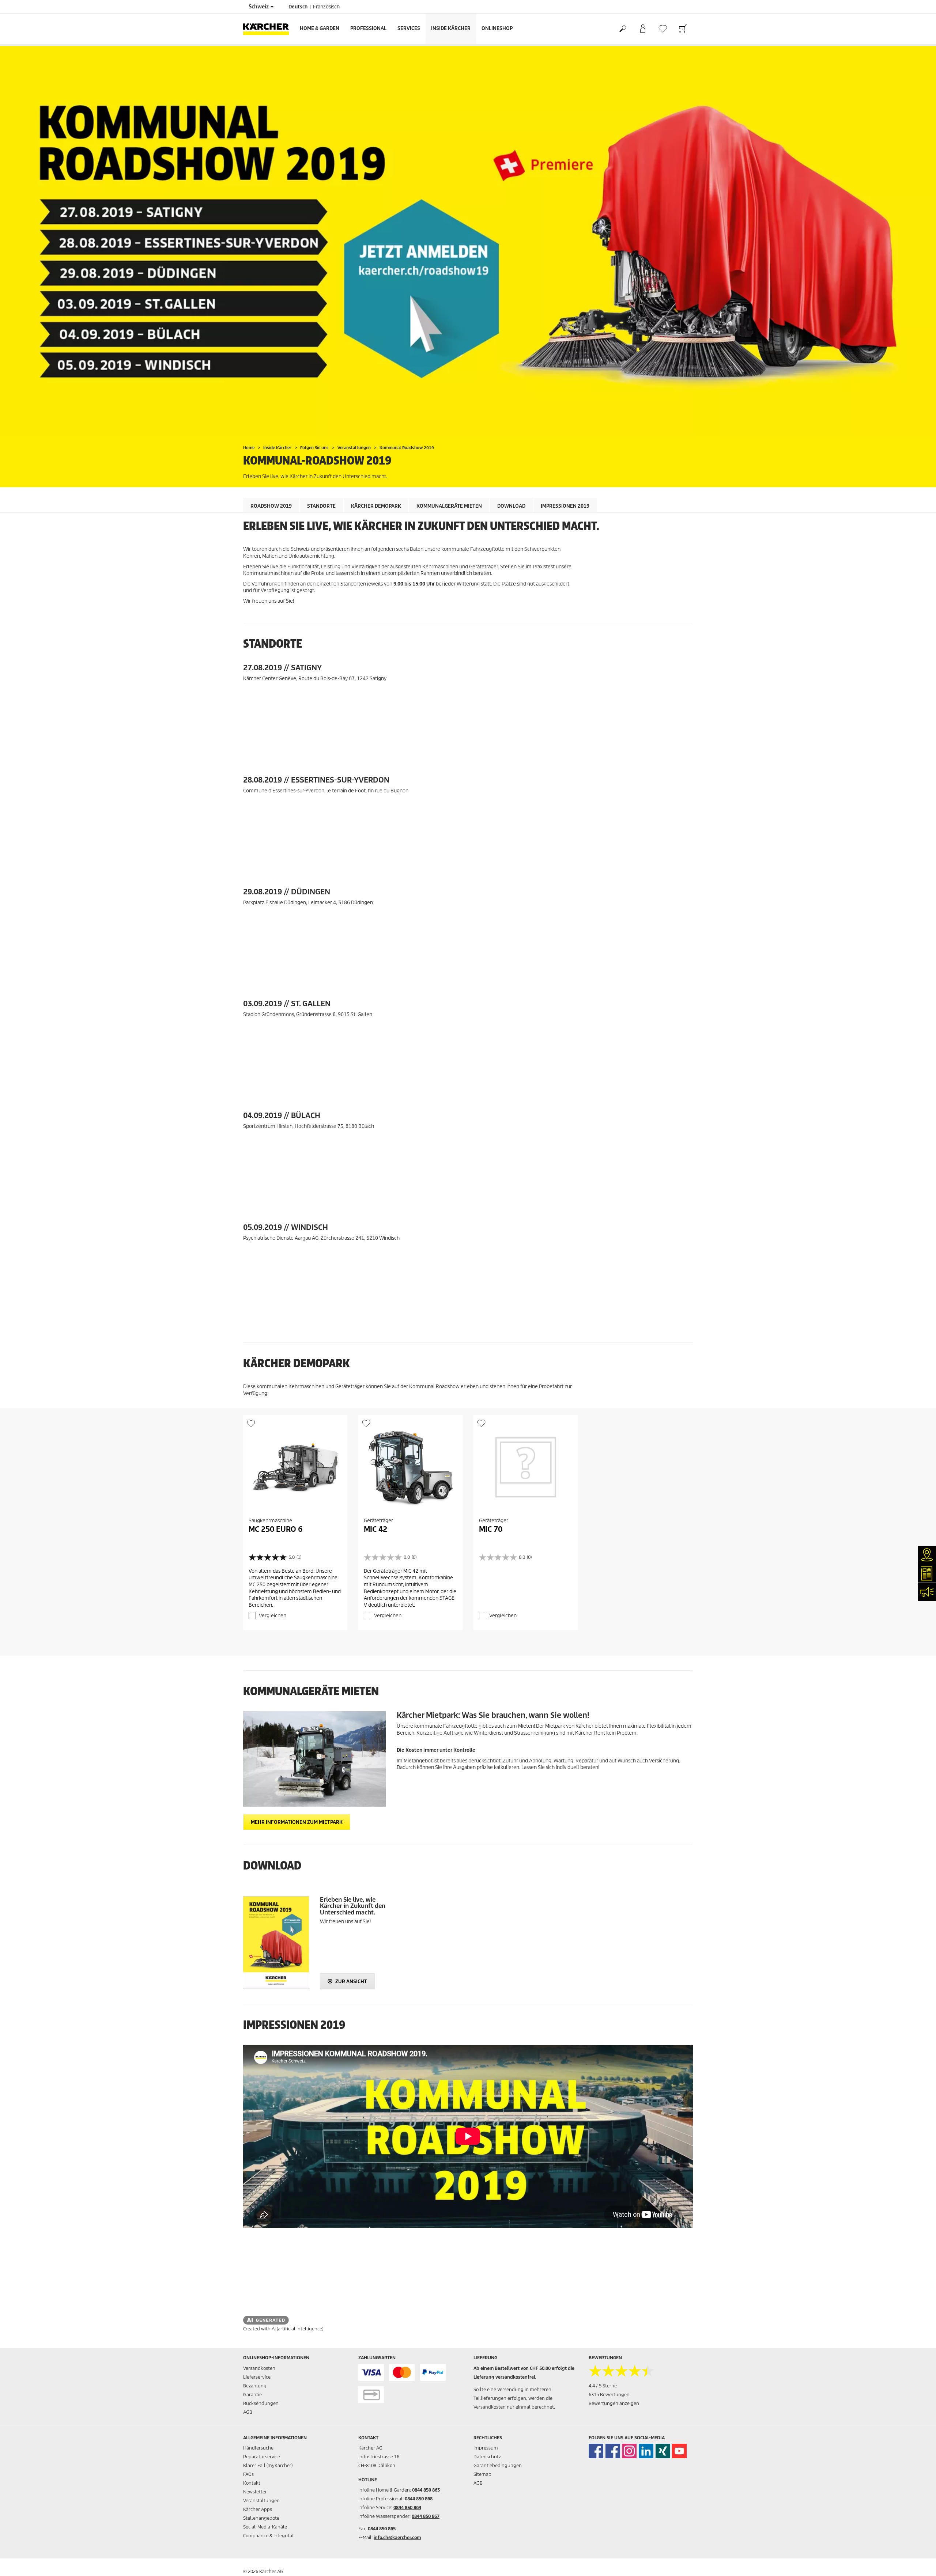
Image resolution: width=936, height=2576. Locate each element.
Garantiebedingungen (498, 2465)
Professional (368, 28)
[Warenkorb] (683, 29)
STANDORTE (321, 506)
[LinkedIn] (646, 2451)
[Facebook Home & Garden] (596, 2451)
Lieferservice (257, 2377)
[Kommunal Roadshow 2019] (468, 241)
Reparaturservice (262, 2457)
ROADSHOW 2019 (271, 506)
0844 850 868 (419, 2499)
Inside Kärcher (451, 28)
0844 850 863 (426, 2490)
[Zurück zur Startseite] (269, 29)
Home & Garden (320, 28)
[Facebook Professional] (613, 2451)
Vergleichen (273, 1616)
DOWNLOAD (511, 506)
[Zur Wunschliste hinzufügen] (251, 1423)
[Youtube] (679, 2451)
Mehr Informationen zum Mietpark (297, 1822)
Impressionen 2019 (565, 506)
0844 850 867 (426, 2516)
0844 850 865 (382, 2529)
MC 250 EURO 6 (275, 1529)
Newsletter (255, 2492)
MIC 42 (375, 1529)
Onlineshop (497, 28)
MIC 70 (491, 1529)
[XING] (663, 2451)
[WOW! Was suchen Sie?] (622, 29)
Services (409, 28)
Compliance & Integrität (269, 2536)
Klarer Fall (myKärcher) (268, 2465)
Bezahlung (255, 2386)
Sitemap (482, 2474)
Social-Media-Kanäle (265, 2527)
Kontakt (252, 2483)
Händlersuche (258, 2448)
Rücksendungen (261, 2403)
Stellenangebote (261, 2518)
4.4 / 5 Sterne (603, 2386)
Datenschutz (487, 2457)
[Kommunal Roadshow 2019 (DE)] (276, 1943)
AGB (248, 2412)
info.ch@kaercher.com (397, 2537)
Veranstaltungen (261, 2501)
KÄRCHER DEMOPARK (376, 506)
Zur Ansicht (351, 1982)
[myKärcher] (643, 29)
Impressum (486, 2448)
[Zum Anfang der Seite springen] (918, 2562)
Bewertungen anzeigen (614, 2403)
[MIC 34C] (314, 1759)
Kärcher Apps (258, 2509)
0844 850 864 (407, 2507)
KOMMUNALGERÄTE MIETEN (449, 506)
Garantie (252, 2395)
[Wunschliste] (663, 29)
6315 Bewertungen (609, 2395)
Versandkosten (259, 2368)
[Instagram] (629, 2451)
